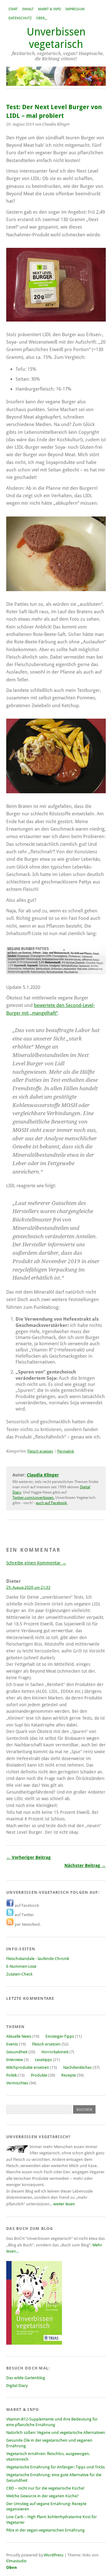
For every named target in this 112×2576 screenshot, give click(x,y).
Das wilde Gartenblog (26, 2378)
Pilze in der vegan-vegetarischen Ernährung (45, 2530)
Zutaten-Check (19, 1974)
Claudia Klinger (43, 1475)
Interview (15, 2060)
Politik (12, 2075)
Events (12, 2044)
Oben (12, 2567)
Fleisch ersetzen (40, 1451)
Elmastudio (16, 2561)
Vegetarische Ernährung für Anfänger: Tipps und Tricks (56, 2467)
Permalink (66, 1451)
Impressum (75, 9)
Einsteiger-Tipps (60, 2036)
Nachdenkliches (77, 2067)
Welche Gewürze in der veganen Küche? (42, 2496)
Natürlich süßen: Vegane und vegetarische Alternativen (56, 2432)
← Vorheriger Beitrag (28, 1857)
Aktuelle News (19, 2036)
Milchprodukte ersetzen (28, 2067)
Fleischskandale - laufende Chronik (38, 1959)
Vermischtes (17, 2083)
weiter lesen (64, 2204)
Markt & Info (49, 9)
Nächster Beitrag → (85, 1865)
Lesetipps (43, 2060)
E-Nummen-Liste (21, 1966)
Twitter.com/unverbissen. (33, 1498)
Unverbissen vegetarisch (56, 38)
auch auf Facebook (51, 1503)
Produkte (39, 2075)
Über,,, (42, 18)
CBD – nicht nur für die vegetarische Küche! (45, 2488)
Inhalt (28, 9)
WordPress (54, 2555)
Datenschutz (20, 18)
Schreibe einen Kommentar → (36, 1563)
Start (13, 9)
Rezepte (69, 2075)
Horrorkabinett (55, 2052)
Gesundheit (17, 2052)
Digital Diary (17, 2386)
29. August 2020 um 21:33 (28, 1587)
